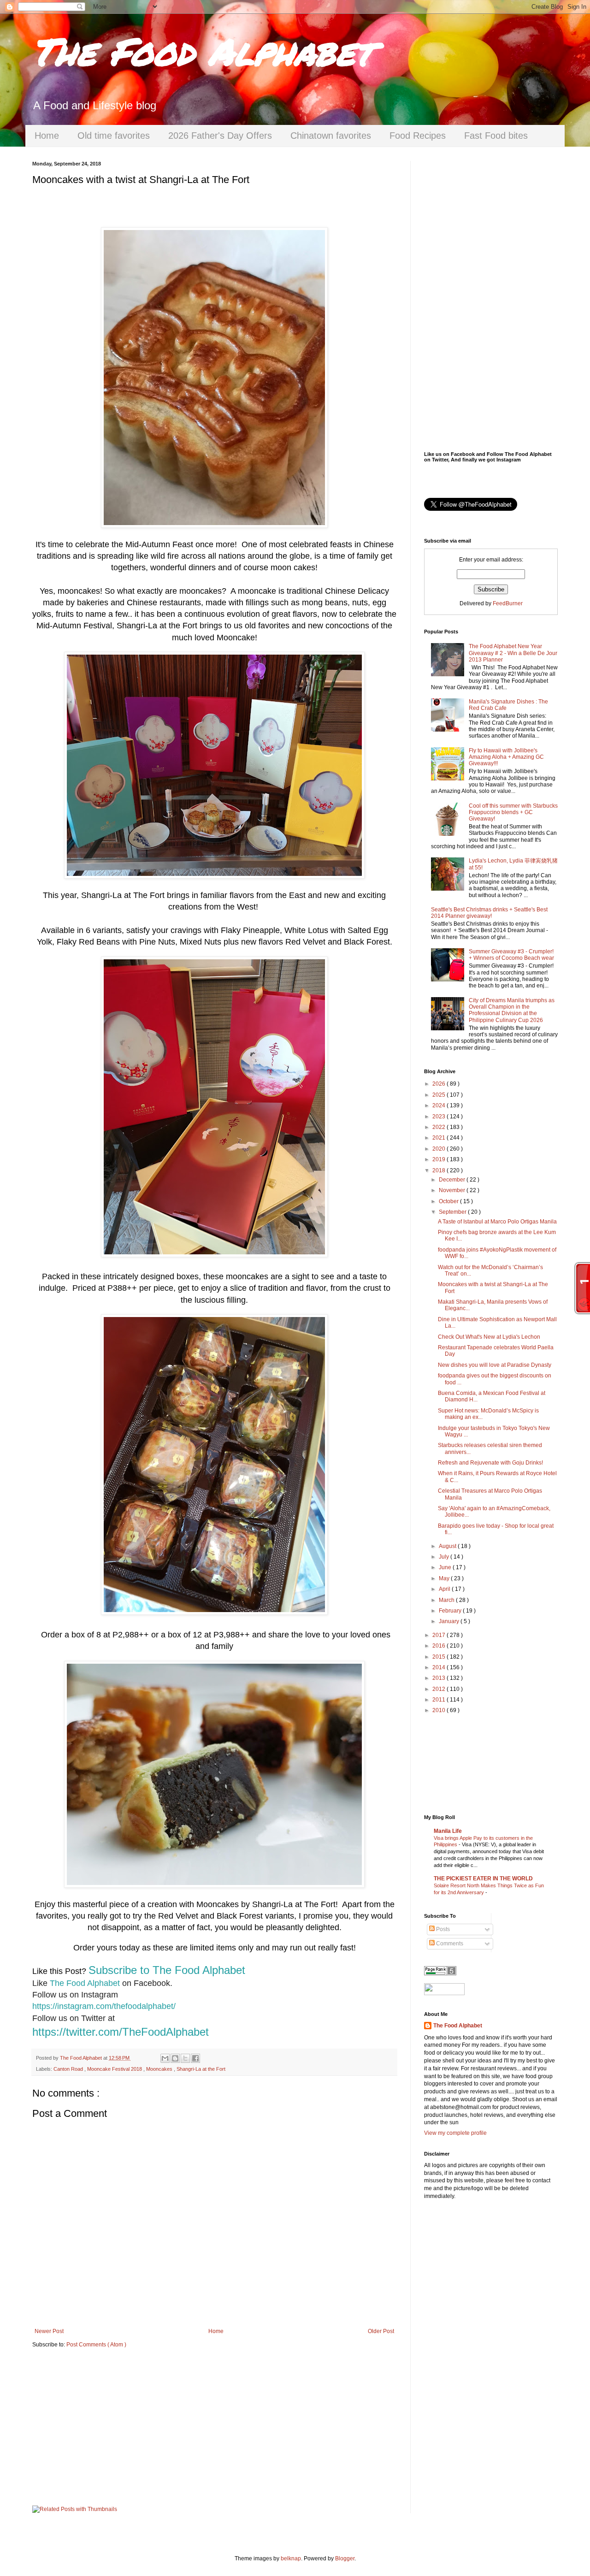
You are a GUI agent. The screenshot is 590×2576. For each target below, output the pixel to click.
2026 (440, 1084)
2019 (440, 1159)
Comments (449, 1944)
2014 (440, 1667)
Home (47, 136)
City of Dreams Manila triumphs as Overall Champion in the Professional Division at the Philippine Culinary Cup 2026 (512, 1010)
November (453, 1190)
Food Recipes (418, 136)
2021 (440, 1138)
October (449, 1201)
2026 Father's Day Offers (220, 136)
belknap (291, 2558)
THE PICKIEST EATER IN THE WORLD (483, 1879)
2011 (440, 1700)
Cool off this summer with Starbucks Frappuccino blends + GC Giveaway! (513, 812)
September (453, 1212)
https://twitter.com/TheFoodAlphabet (121, 2032)
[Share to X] (185, 2058)
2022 (440, 1127)
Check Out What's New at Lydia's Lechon (489, 1337)
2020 (440, 1149)
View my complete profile (455, 2133)
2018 (440, 1170)
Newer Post (49, 2331)
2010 (440, 1710)
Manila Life (448, 1831)
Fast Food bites (496, 136)
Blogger (345, 2558)
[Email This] (165, 2058)
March (447, 1600)
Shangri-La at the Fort (201, 2069)
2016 (440, 1646)
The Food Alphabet (202, 51)
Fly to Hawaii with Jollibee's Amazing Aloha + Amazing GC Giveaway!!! (506, 757)
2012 (440, 1689)
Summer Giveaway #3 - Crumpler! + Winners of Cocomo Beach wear (511, 955)
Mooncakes (160, 2069)
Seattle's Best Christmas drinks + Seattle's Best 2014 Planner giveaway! (489, 913)
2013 (440, 1678)
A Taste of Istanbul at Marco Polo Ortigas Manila (497, 1222)
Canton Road (69, 2069)
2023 (440, 1117)
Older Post (381, 2331)
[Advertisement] (214, 2427)
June (446, 1567)
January (450, 1621)
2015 (440, 1657)
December (453, 1180)
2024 (440, 1105)
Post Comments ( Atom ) (96, 2345)
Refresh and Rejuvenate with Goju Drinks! (490, 1463)
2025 (440, 1095)
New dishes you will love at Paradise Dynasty (495, 1365)
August (448, 1546)
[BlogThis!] (175, 2058)
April (445, 1589)
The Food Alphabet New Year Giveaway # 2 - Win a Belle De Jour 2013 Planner (513, 653)
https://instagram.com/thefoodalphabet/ (104, 2006)
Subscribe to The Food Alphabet (167, 1970)
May (445, 1578)
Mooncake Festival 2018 (115, 2069)
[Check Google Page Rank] (440, 1973)
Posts (442, 1929)
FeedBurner (508, 603)
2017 (440, 1635)
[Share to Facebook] (195, 2058)
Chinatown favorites (331, 136)
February (451, 1611)
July (445, 1557)
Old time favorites (114, 136)
